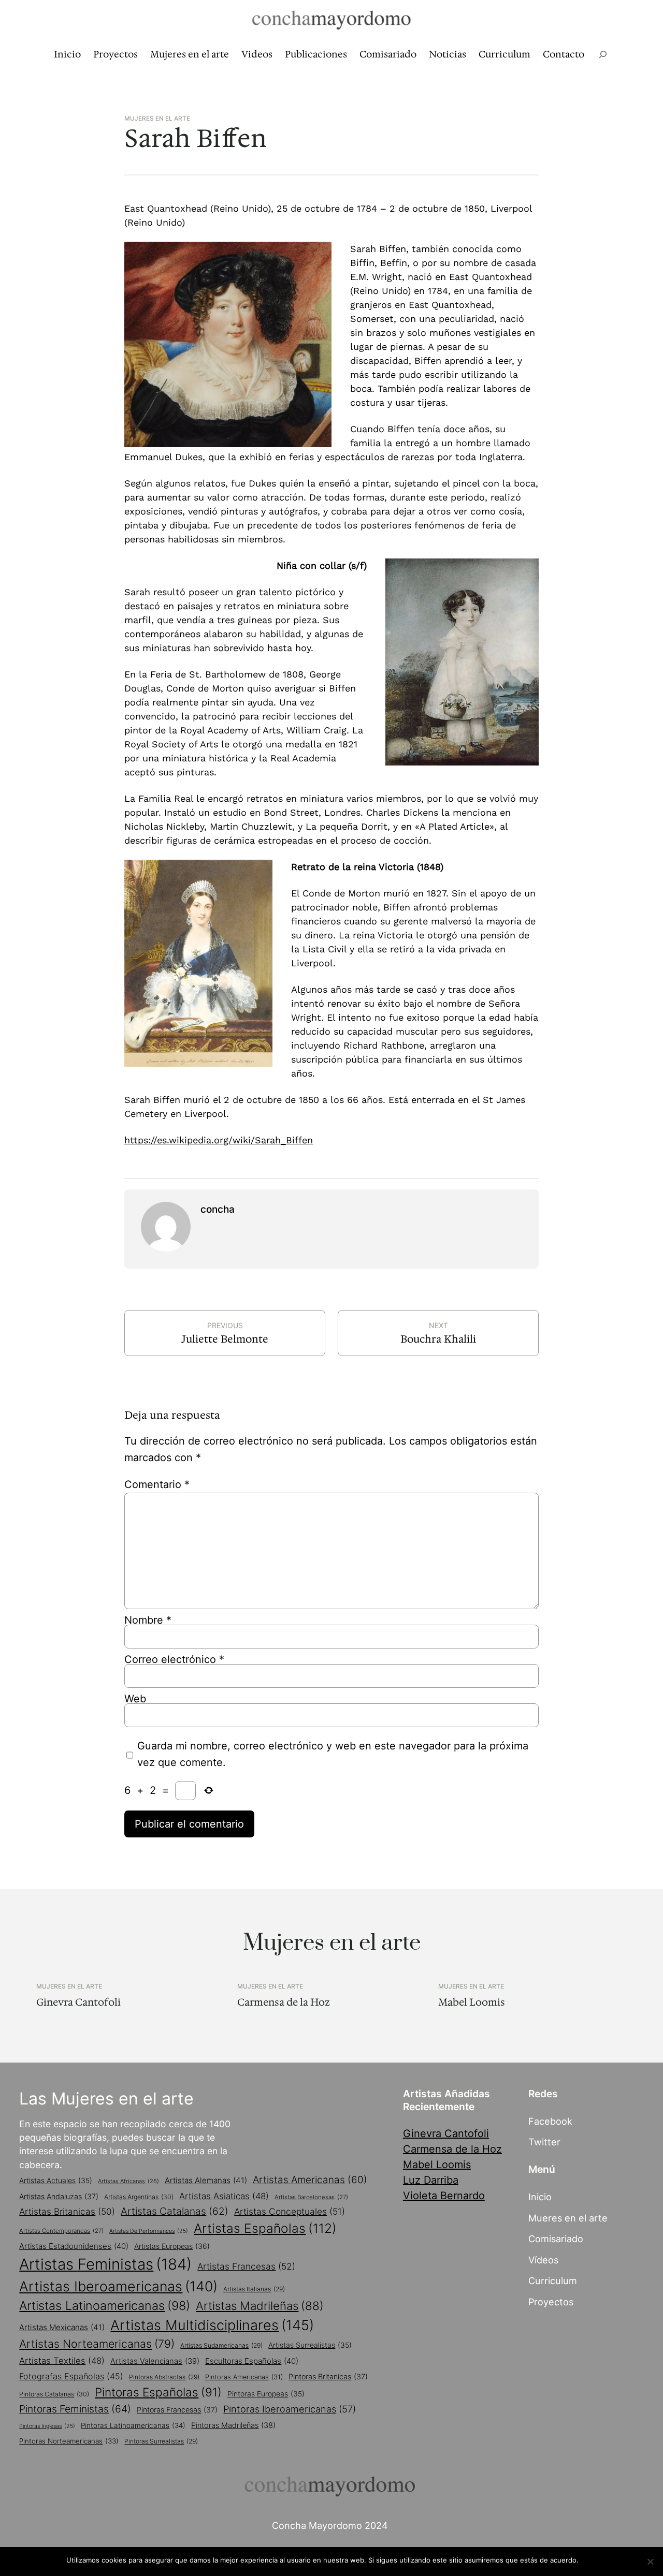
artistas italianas (254, 2289)
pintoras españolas (158, 2392)
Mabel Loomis (472, 2002)
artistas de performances (149, 2231)
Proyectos (551, 2302)
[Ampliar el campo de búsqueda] (603, 55)
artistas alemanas (206, 2180)
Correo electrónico (174, 1659)
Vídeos (543, 2260)
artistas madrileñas (260, 2306)
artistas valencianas (155, 2361)
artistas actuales (56, 2181)
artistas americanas (310, 2180)
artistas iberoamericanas (118, 2286)
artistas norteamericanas (97, 2344)
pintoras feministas (75, 2409)
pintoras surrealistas (161, 2441)
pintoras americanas (244, 2377)
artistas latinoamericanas (105, 2306)
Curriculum (553, 2280)
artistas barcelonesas (311, 2197)
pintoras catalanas (54, 2394)
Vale (590, 2560)
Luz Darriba (431, 2180)
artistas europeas (172, 2246)
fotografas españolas (71, 2376)
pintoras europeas (266, 2394)
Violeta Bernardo (444, 2196)
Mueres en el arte (568, 2218)
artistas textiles (62, 2361)
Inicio (540, 2197)
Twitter (544, 2142)
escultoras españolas (252, 2361)
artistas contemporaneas (61, 2231)
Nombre (148, 1620)
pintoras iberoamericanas (290, 2409)
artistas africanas (128, 2181)
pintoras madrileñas (233, 2425)
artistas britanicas (67, 2211)
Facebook (550, 2121)
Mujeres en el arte (157, 119)
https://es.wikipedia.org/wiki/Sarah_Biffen (219, 1140)
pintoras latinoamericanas (133, 2425)
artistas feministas (105, 2264)
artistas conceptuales (290, 2211)
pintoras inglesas (47, 2426)
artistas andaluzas (59, 2196)
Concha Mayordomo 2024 (330, 2525)
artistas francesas (246, 2266)
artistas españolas (265, 2228)
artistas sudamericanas (221, 2345)
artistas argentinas (139, 2197)
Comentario (157, 1484)
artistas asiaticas (224, 2196)
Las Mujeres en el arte (106, 2099)
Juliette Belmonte (225, 1339)
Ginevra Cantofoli (78, 2002)
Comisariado (556, 2239)
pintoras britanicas (328, 2376)
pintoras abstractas (164, 2377)
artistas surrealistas (310, 2345)
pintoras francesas (177, 2410)
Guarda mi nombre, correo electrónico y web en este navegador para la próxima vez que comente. (333, 1754)
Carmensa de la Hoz (284, 2002)
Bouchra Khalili (438, 1339)
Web (135, 1699)
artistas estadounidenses (74, 2246)
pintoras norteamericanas (69, 2441)
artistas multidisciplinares (212, 2325)
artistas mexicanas (62, 2327)
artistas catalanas (175, 2211)
